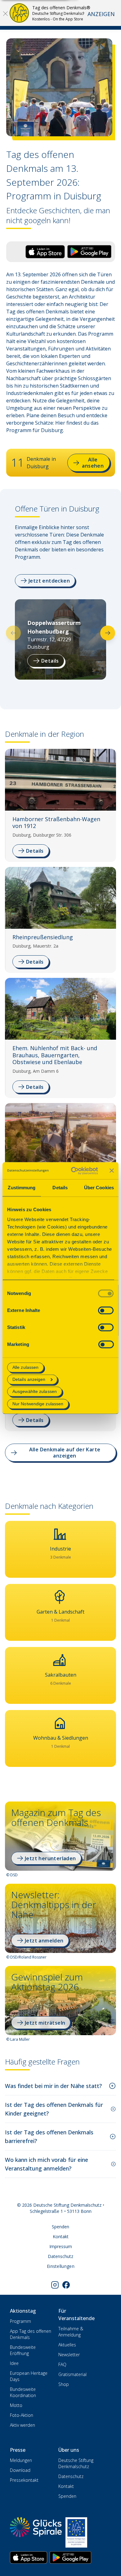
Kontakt (61, 2236)
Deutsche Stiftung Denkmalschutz (76, 2463)
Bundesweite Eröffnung (23, 2350)
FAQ (62, 2364)
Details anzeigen (29, 1380)
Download (20, 2470)
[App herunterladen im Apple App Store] (29, 2557)
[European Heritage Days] (76, 2532)
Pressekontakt (24, 2480)
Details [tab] (60, 1188)
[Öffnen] (5, 13)
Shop (64, 2384)
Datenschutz (60, 2256)
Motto (16, 2405)
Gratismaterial (72, 2374)
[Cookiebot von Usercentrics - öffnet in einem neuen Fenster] (73, 1171)
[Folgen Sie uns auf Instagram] (55, 2285)
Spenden (60, 2227)
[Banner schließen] (112, 1171)
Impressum (61, 2246)
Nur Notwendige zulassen (38, 1404)
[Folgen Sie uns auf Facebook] (66, 2285)
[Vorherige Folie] (13, 633)
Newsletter (69, 2355)
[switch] (106, 1310)
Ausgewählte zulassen (35, 1392)
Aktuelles (67, 2345)
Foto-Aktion (22, 2415)
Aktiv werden (22, 2425)
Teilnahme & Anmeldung (71, 2332)
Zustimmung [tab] (22, 1188)
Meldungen (21, 2460)
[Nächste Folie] (108, 633)
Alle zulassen (25, 1367)
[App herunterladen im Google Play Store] (70, 2557)
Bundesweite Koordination (23, 2392)
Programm (20, 2321)
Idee (14, 2363)
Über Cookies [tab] (99, 1188)
